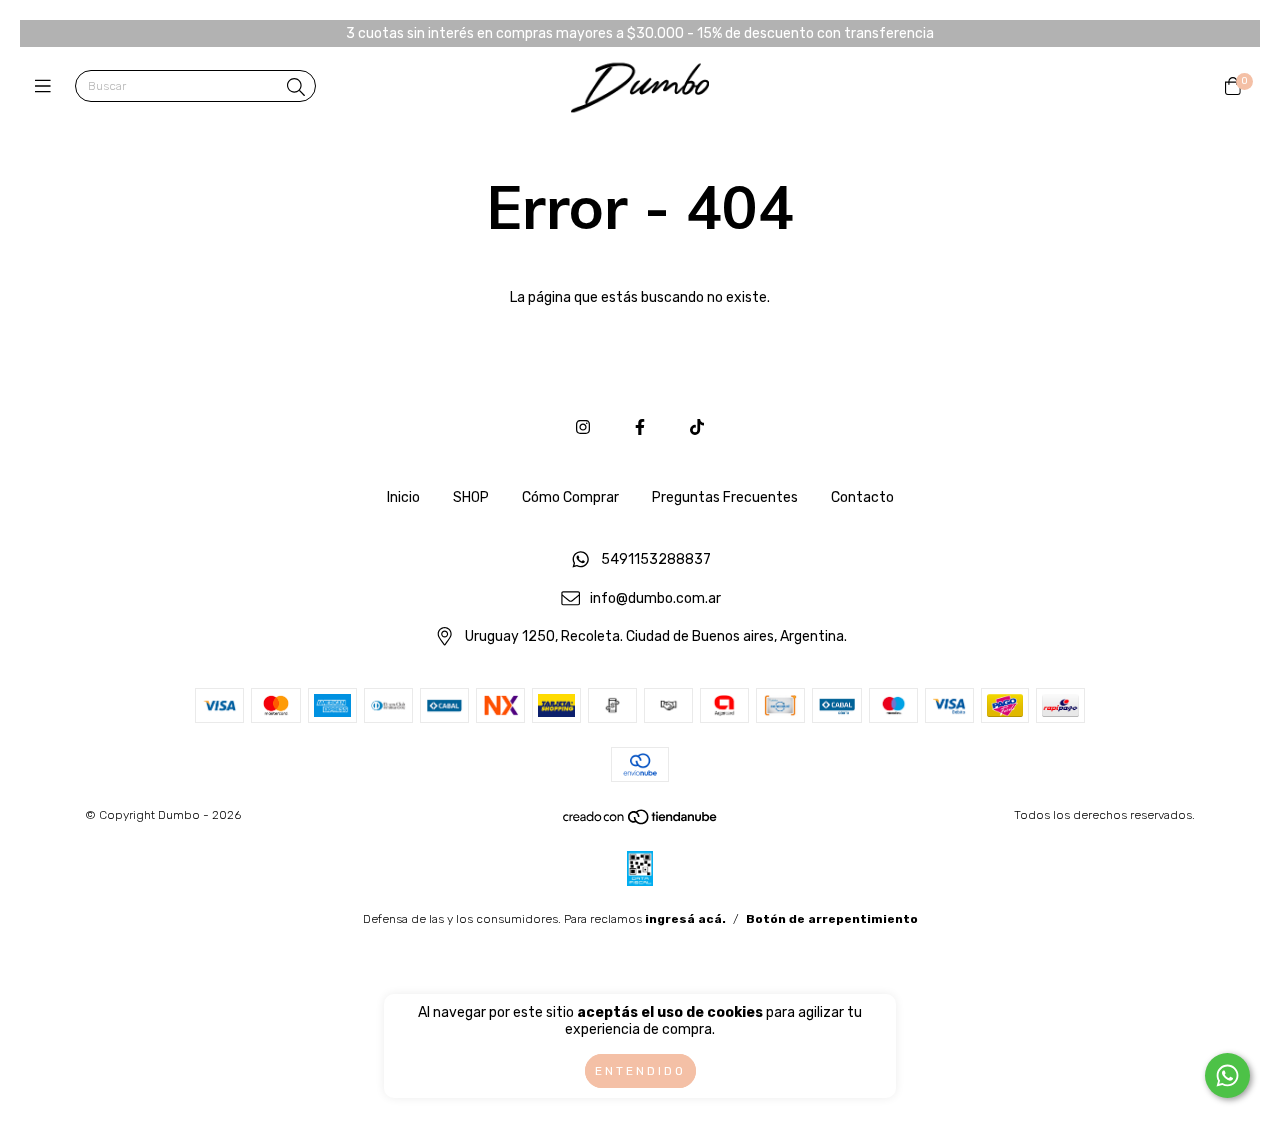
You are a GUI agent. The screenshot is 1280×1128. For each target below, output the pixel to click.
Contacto (862, 497)
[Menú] (47, 87)
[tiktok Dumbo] (697, 427)
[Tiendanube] (641, 822)
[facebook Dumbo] (640, 427)
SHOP (471, 497)
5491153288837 (656, 559)
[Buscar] (296, 88)
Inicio (403, 497)
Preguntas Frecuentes (725, 497)
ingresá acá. (685, 919)
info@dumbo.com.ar (655, 598)
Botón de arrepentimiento (832, 919)
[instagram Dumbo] (583, 427)
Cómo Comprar (570, 497)
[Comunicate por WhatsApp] (1227, 1075)
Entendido (640, 1071)
